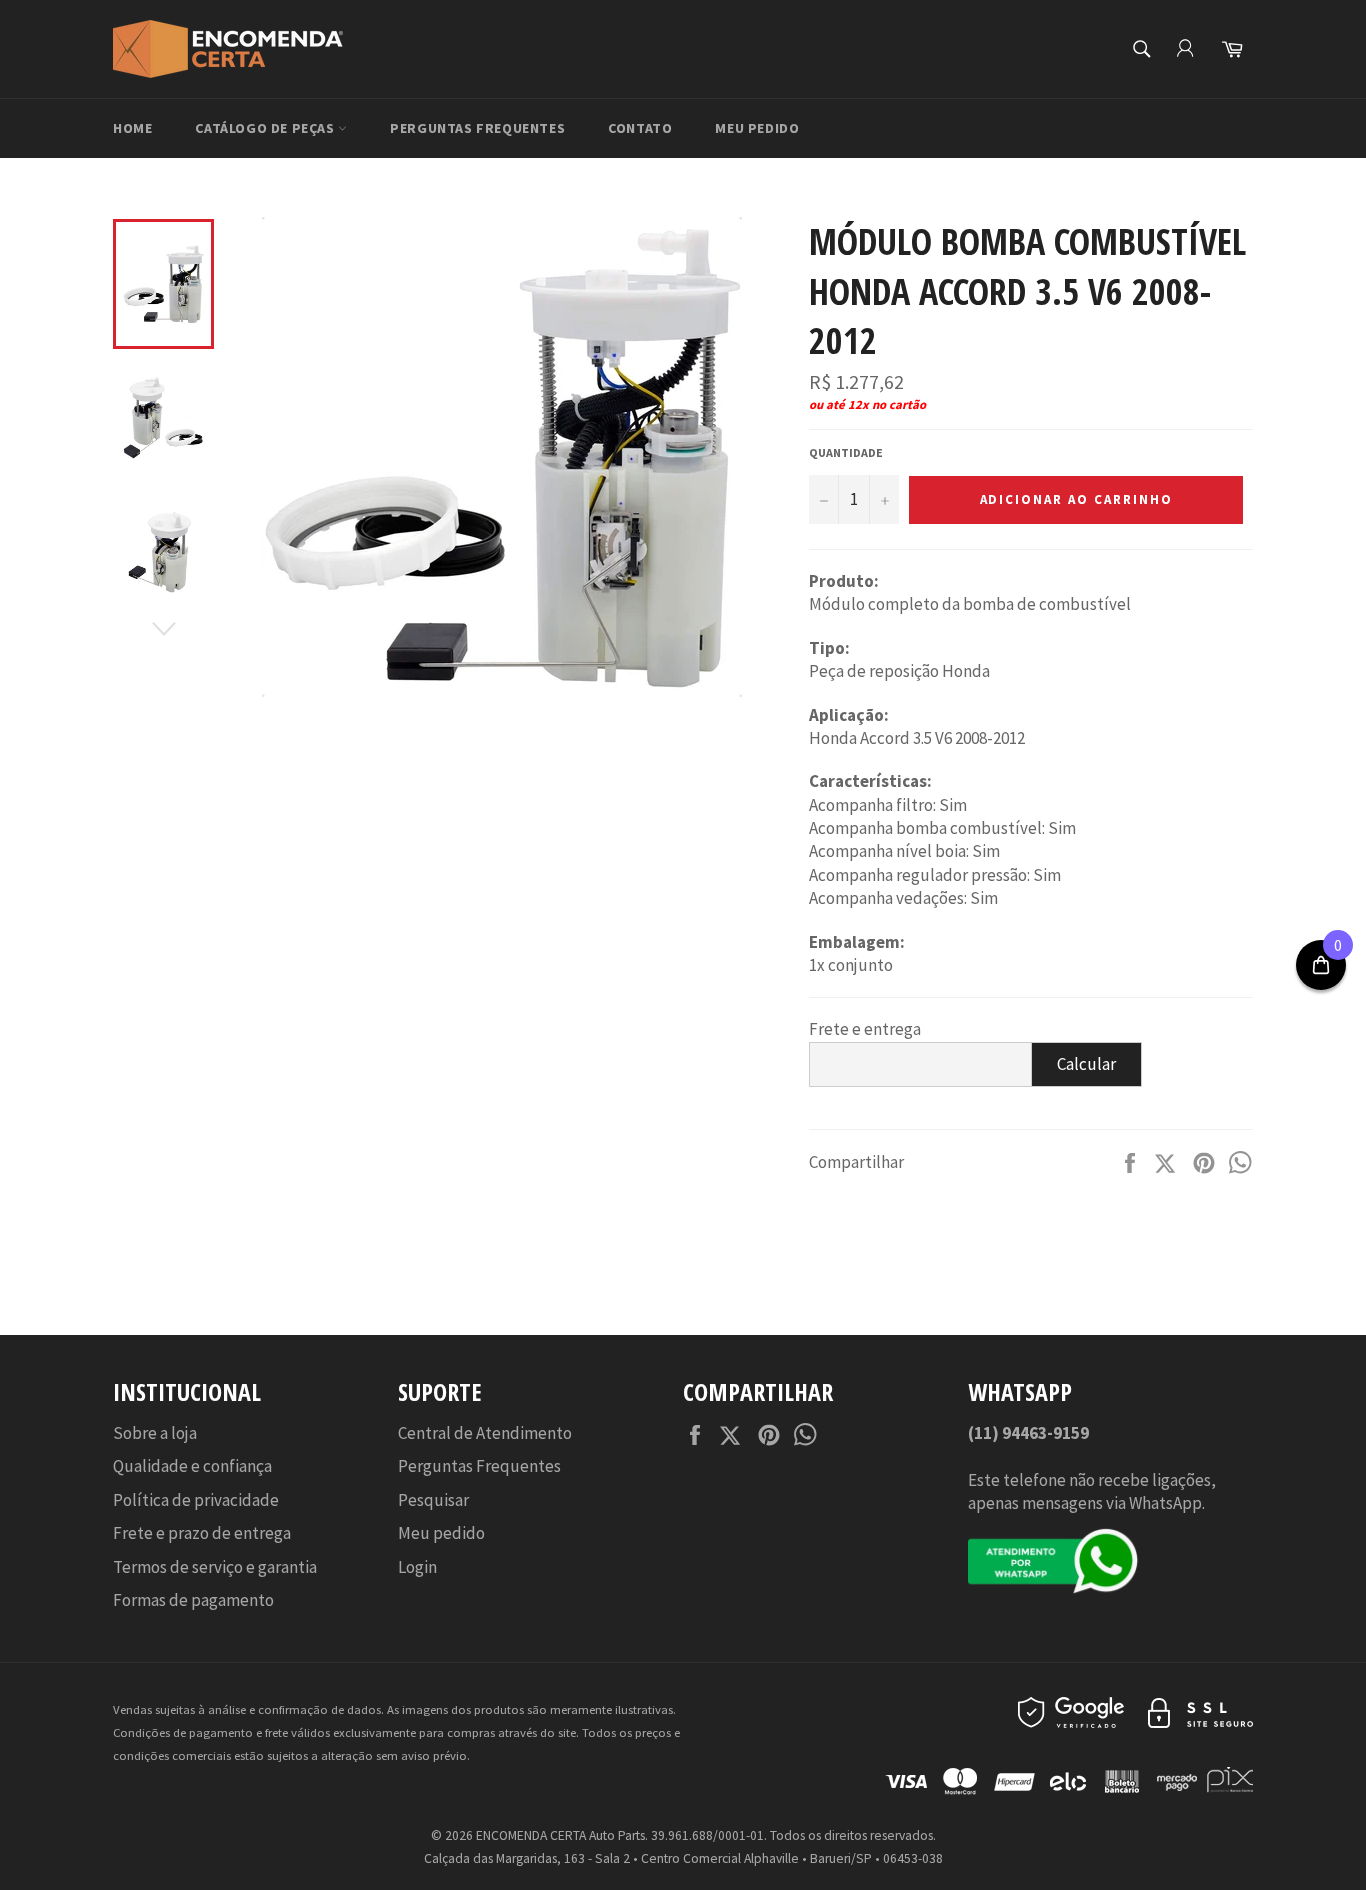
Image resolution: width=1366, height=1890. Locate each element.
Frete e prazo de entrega (202, 1533)
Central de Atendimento (485, 1433)
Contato (640, 128)
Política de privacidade (196, 1500)
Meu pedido (757, 128)
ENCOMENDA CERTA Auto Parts (560, 1835)
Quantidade (846, 452)
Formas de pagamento (193, 1600)
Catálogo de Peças (266, 128)
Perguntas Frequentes (477, 128)
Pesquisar (433, 1500)
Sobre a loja (155, 1433)
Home (132, 128)
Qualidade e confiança (192, 1466)
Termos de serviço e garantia (215, 1567)
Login (417, 1567)
